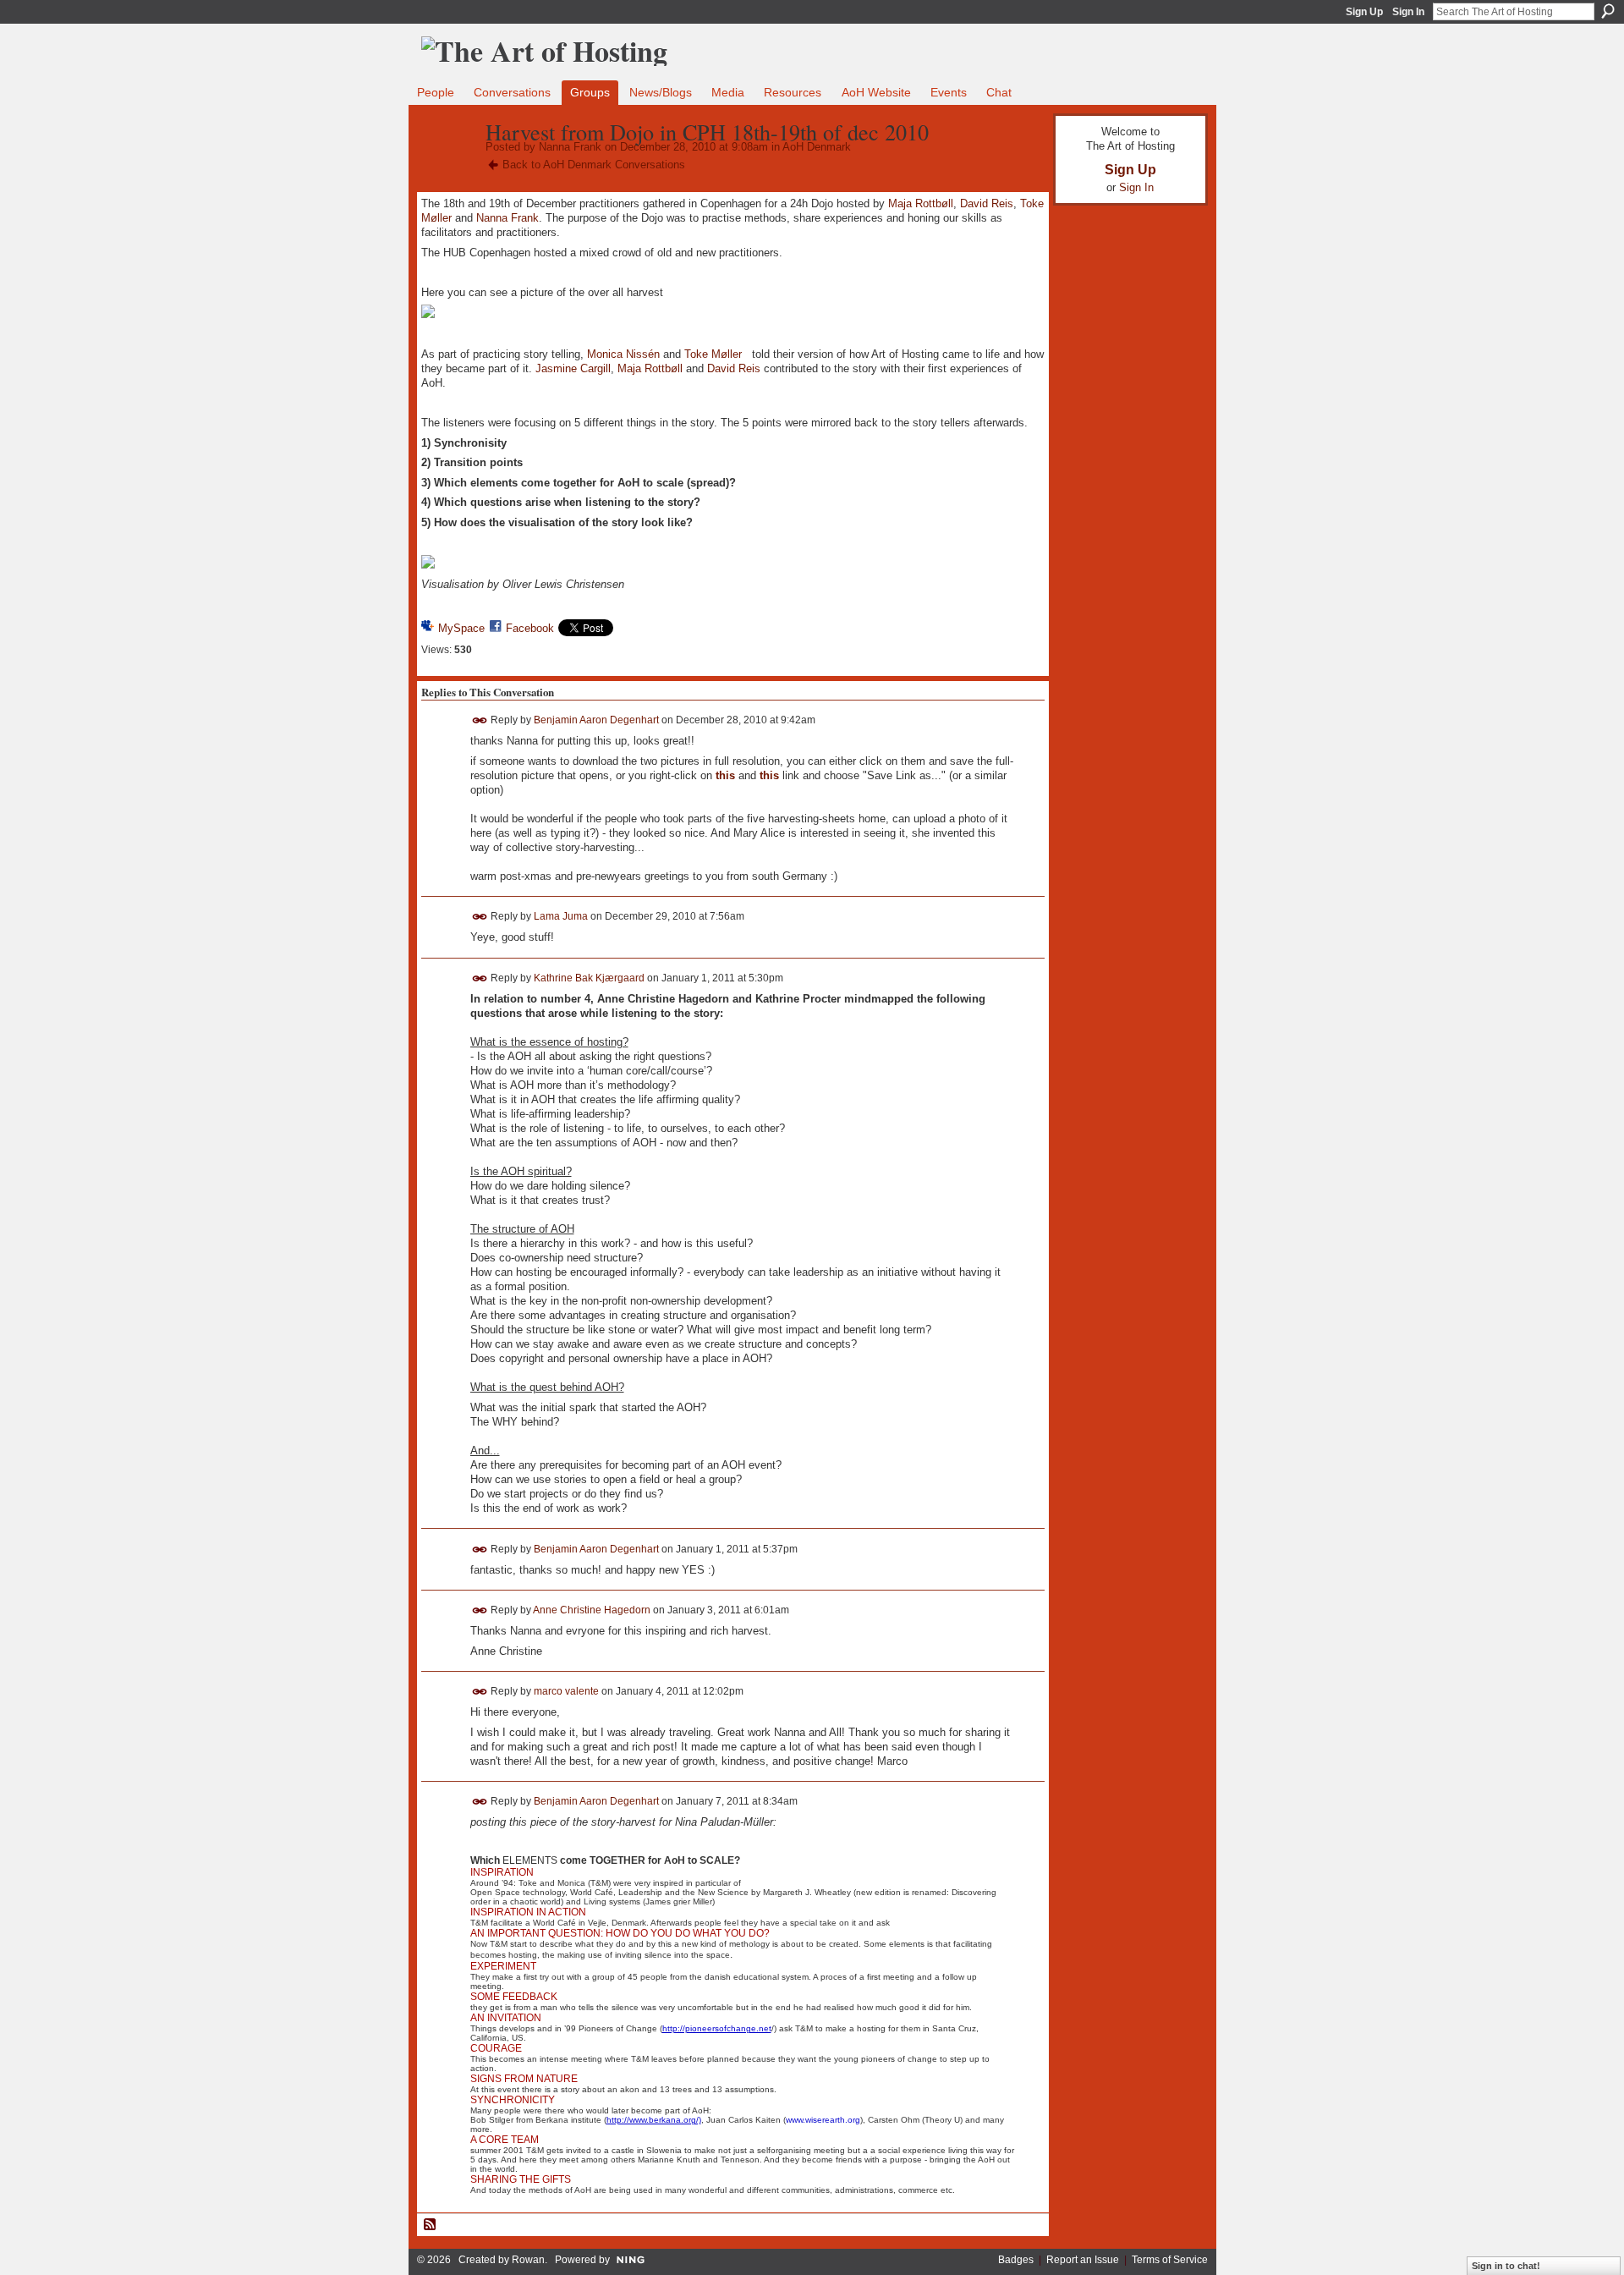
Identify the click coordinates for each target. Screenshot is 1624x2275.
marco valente (566, 1691)
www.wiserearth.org (823, 2120)
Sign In (1408, 12)
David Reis (987, 203)
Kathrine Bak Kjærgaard (589, 978)
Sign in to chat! (1506, 2266)
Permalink (480, 720)
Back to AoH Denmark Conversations (594, 165)
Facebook (530, 628)
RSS (431, 2225)
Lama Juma (561, 916)
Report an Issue (1083, 2260)
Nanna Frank (570, 147)
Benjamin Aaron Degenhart (596, 720)
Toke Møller (713, 354)
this (725, 775)
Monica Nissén (623, 354)
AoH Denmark (817, 147)
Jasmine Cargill (573, 368)
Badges (1016, 2260)
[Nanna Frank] (448, 168)
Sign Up (1364, 12)
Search (1608, 11)
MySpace (461, 628)
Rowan (528, 2260)
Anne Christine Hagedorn (592, 1610)
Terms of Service (1170, 2260)
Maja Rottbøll (921, 203)
